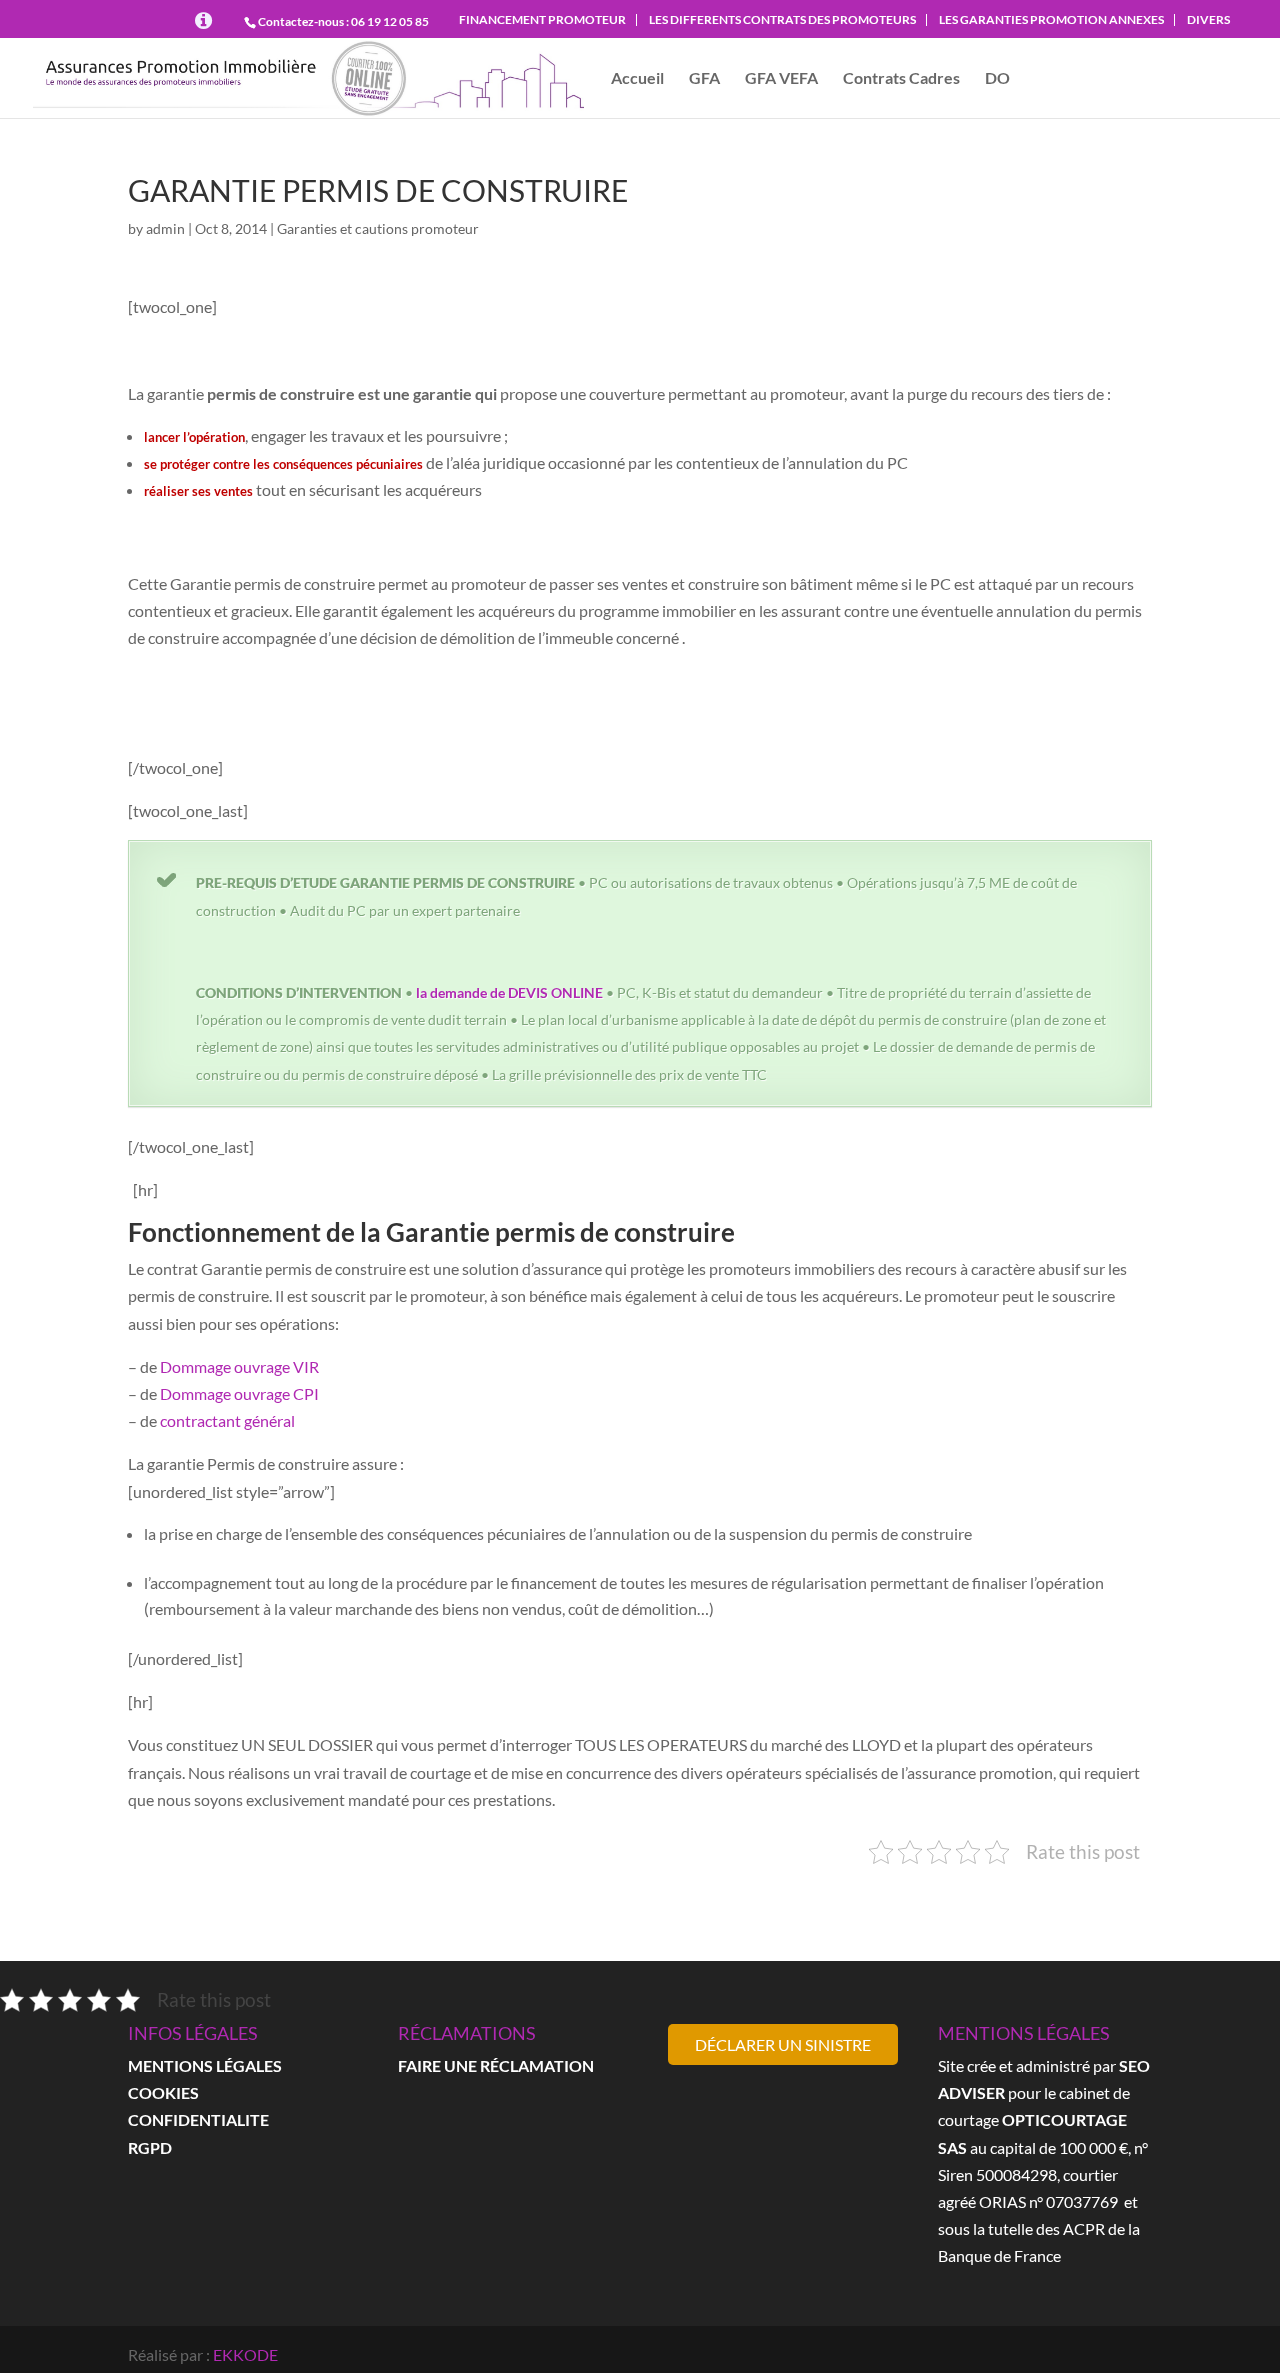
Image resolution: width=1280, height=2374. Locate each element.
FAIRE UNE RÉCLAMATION (496, 2065)
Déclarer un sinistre (783, 2044)
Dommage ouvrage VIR (239, 1366)
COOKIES (163, 2092)
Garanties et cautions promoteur (378, 228)
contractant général (227, 1420)
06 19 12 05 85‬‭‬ (390, 21)
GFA (704, 79)
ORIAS (1002, 2201)
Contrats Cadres (901, 79)
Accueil (637, 79)
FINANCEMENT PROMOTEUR (542, 19)
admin (165, 228)
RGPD (150, 2147)
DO (997, 79)
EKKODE (245, 2354)
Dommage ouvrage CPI (239, 1393)
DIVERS (1208, 19)
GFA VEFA (781, 79)
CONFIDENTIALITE (198, 2119)
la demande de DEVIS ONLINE (509, 992)
